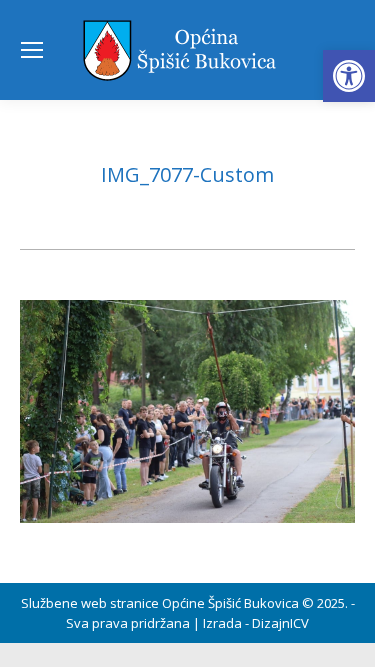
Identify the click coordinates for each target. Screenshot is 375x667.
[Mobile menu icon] (32, 50)
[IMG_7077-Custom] (187, 411)
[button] (349, 76)
